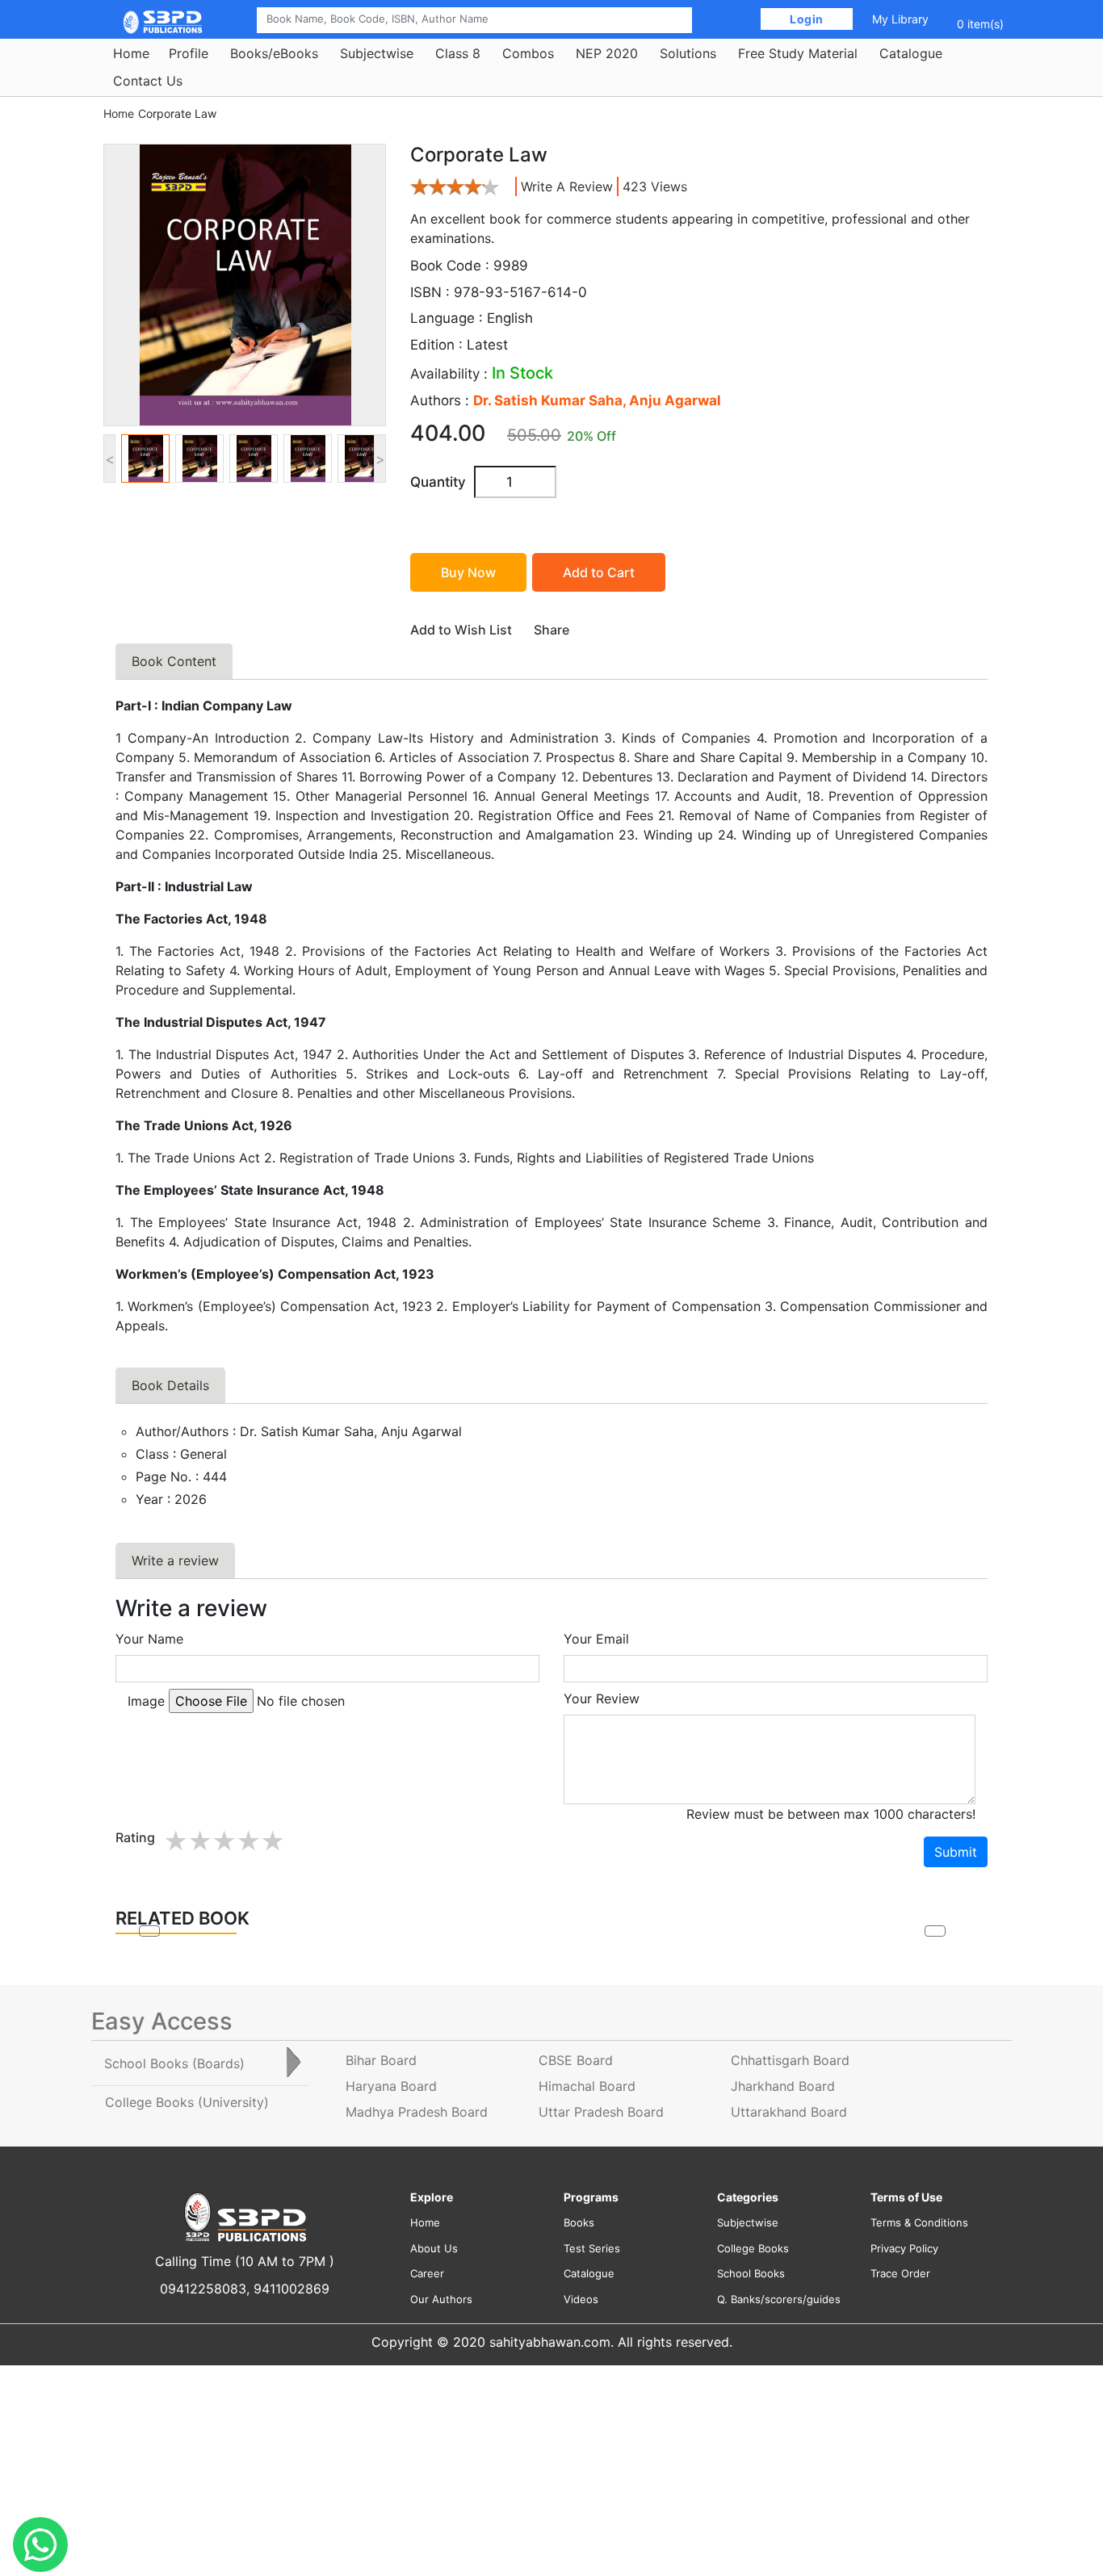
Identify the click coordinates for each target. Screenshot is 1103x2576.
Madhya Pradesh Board (417, 2112)
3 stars (224, 1842)
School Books (751, 2273)
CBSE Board (576, 2060)
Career (427, 2273)
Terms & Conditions (919, 2222)
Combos (528, 53)
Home (131, 53)
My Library (900, 19)
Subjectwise (377, 53)
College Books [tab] (187, 2102)
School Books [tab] (174, 2063)
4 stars (248, 1842)
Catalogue (911, 53)
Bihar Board (381, 2060)
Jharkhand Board (783, 2086)
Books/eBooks (274, 53)
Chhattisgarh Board (790, 2060)
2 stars (199, 1842)
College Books (753, 2248)
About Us (434, 2248)
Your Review (602, 1698)
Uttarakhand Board (789, 2112)
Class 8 (458, 53)
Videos (581, 2299)
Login (807, 19)
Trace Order (900, 2273)
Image (146, 1701)
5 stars (272, 1842)
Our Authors (441, 2299)
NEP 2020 (607, 53)
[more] (935, 1931)
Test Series (592, 2248)
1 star (175, 1842)
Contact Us (148, 81)
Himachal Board (587, 2086)
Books (579, 2222)
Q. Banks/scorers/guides (779, 2299)
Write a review (567, 186)
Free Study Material (798, 53)
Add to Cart (599, 572)
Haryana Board (391, 2086)
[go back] (149, 1931)
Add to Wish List (461, 630)
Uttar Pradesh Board (601, 2112)
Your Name (149, 1639)
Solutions (688, 53)
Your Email (596, 1639)
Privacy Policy (904, 2248)
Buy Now (468, 572)
